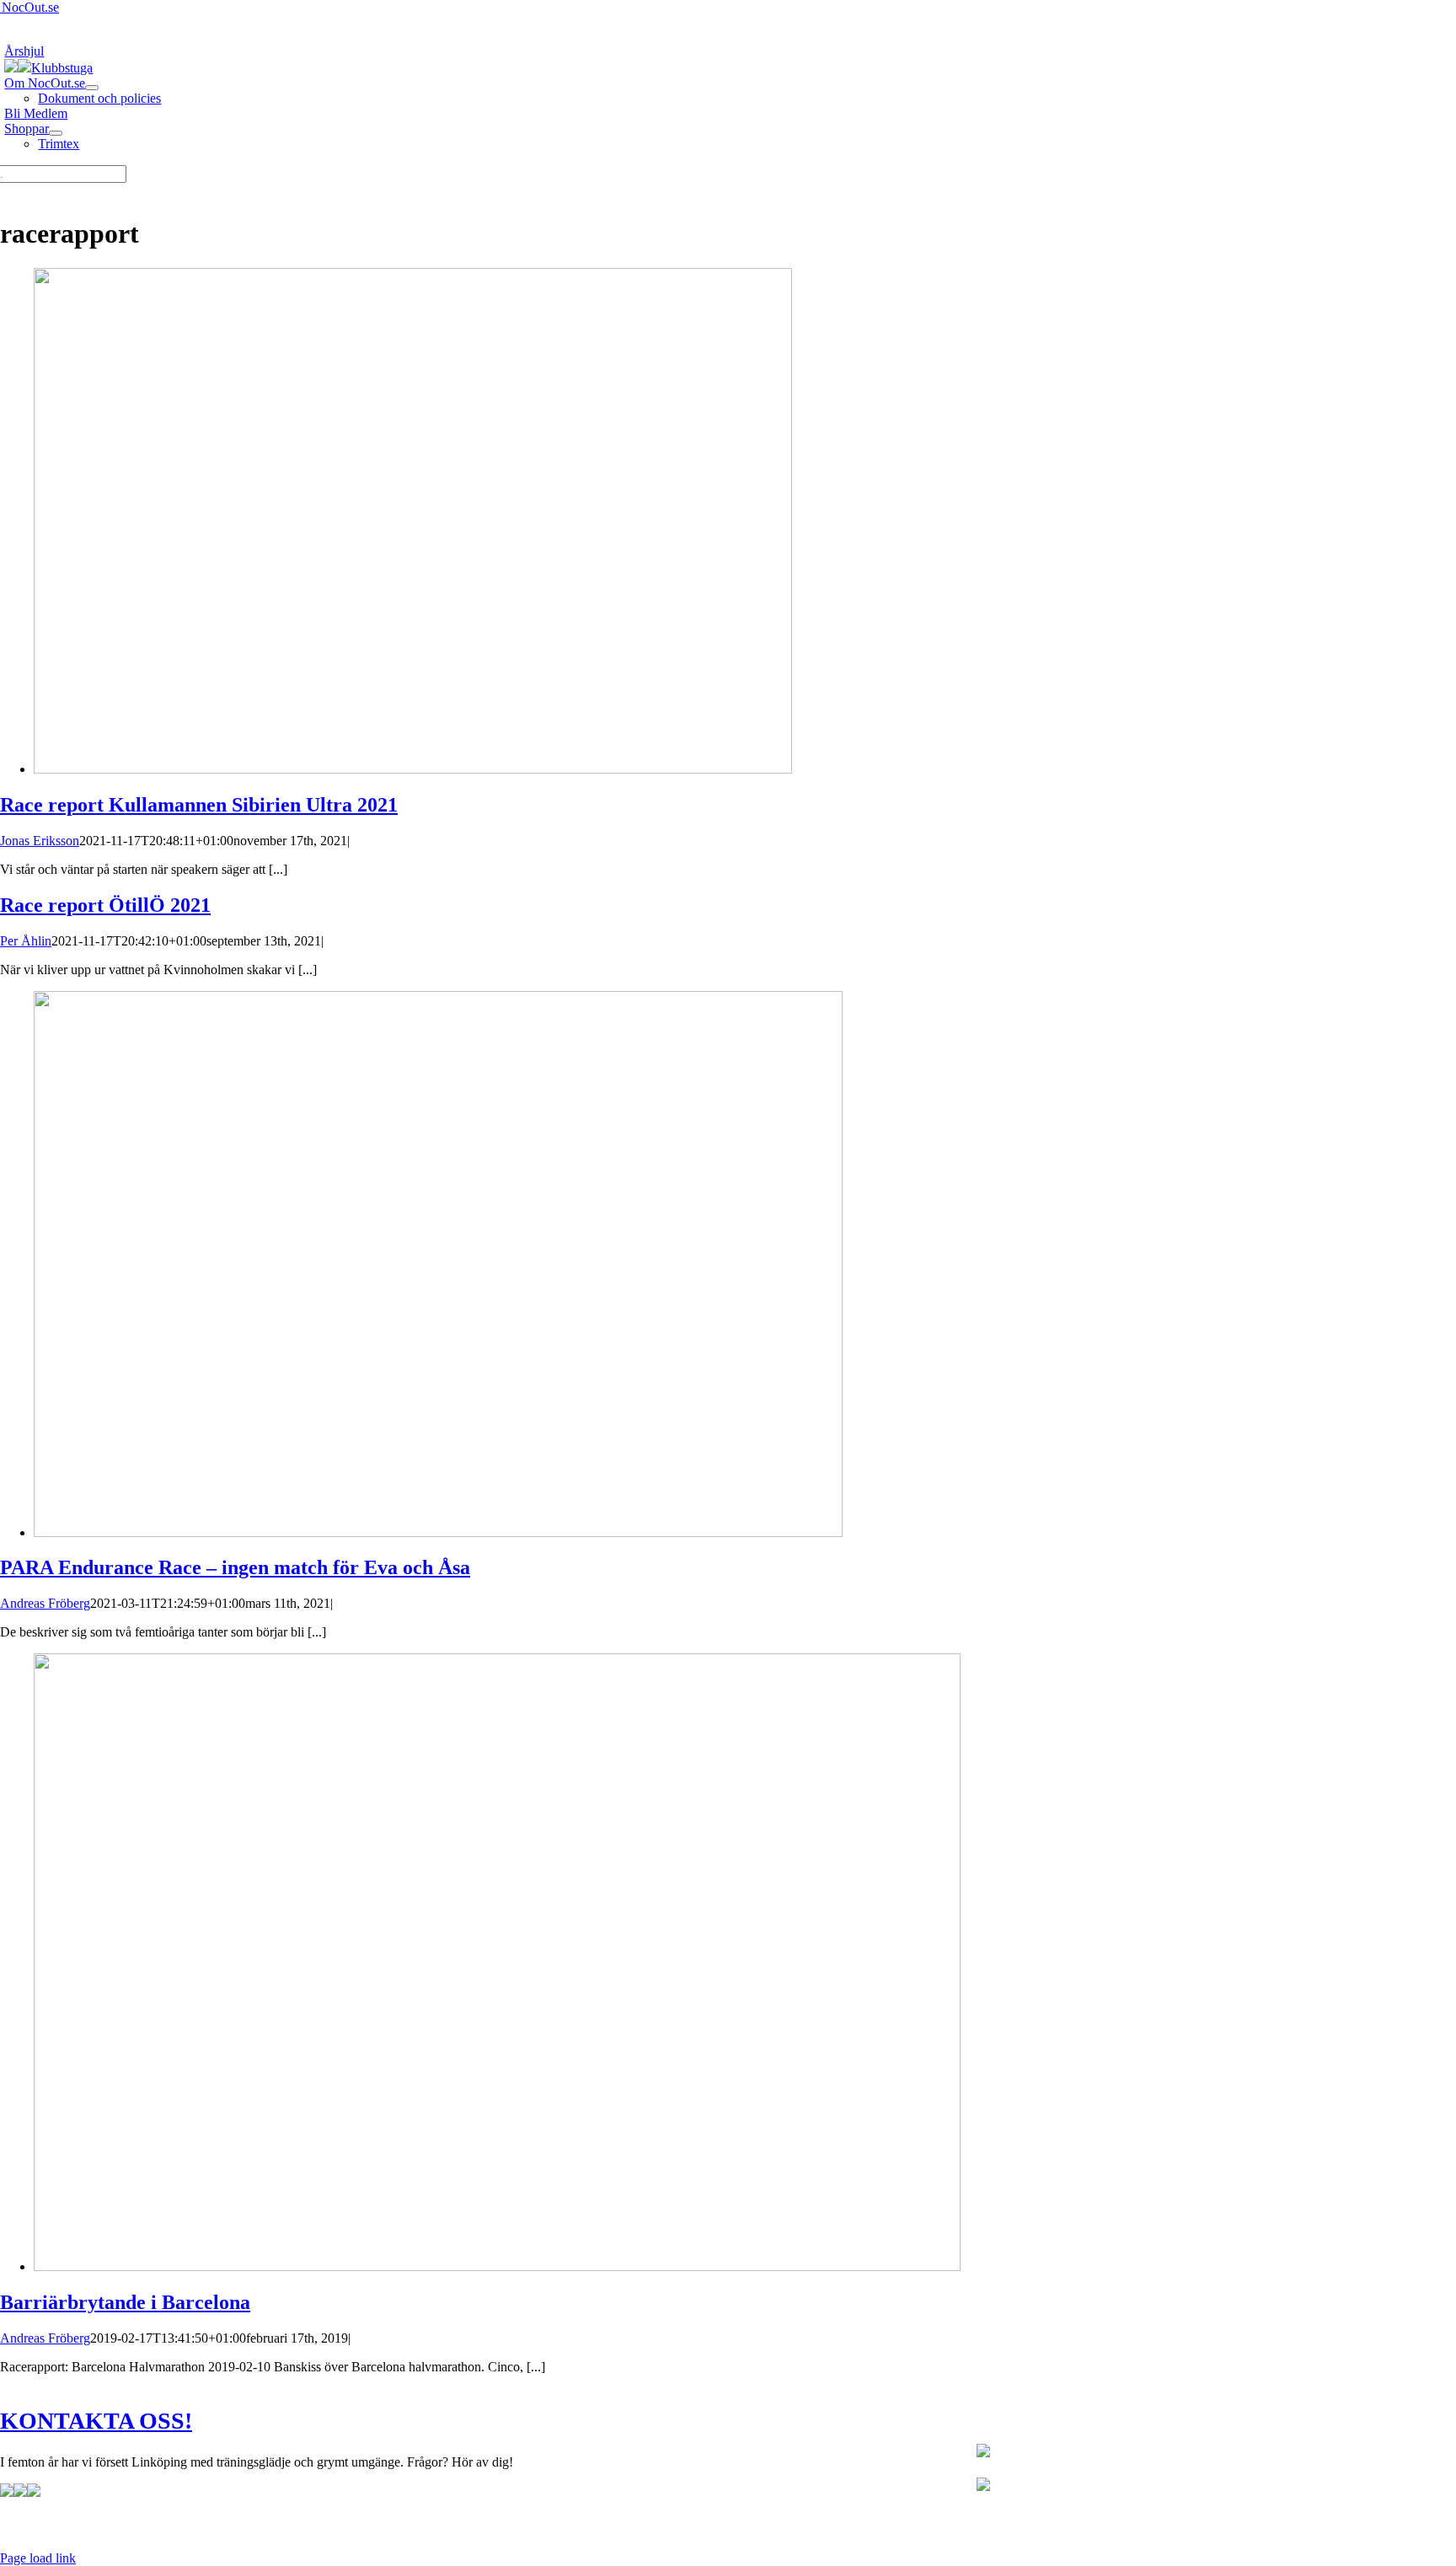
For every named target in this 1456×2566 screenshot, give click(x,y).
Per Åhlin (26, 941)
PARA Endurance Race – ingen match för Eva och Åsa (235, 1567)
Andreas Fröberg (45, 1603)
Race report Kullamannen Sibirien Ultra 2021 (199, 805)
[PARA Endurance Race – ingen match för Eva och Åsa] (438, 1532)
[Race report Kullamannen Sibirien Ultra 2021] (413, 769)
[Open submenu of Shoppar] (56, 133)
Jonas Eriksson (40, 841)
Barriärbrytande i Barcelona (125, 2302)
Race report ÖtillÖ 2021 (105, 905)
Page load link (38, 2558)
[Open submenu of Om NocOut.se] (92, 88)
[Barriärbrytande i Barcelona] (497, 2266)
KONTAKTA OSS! (96, 2421)
